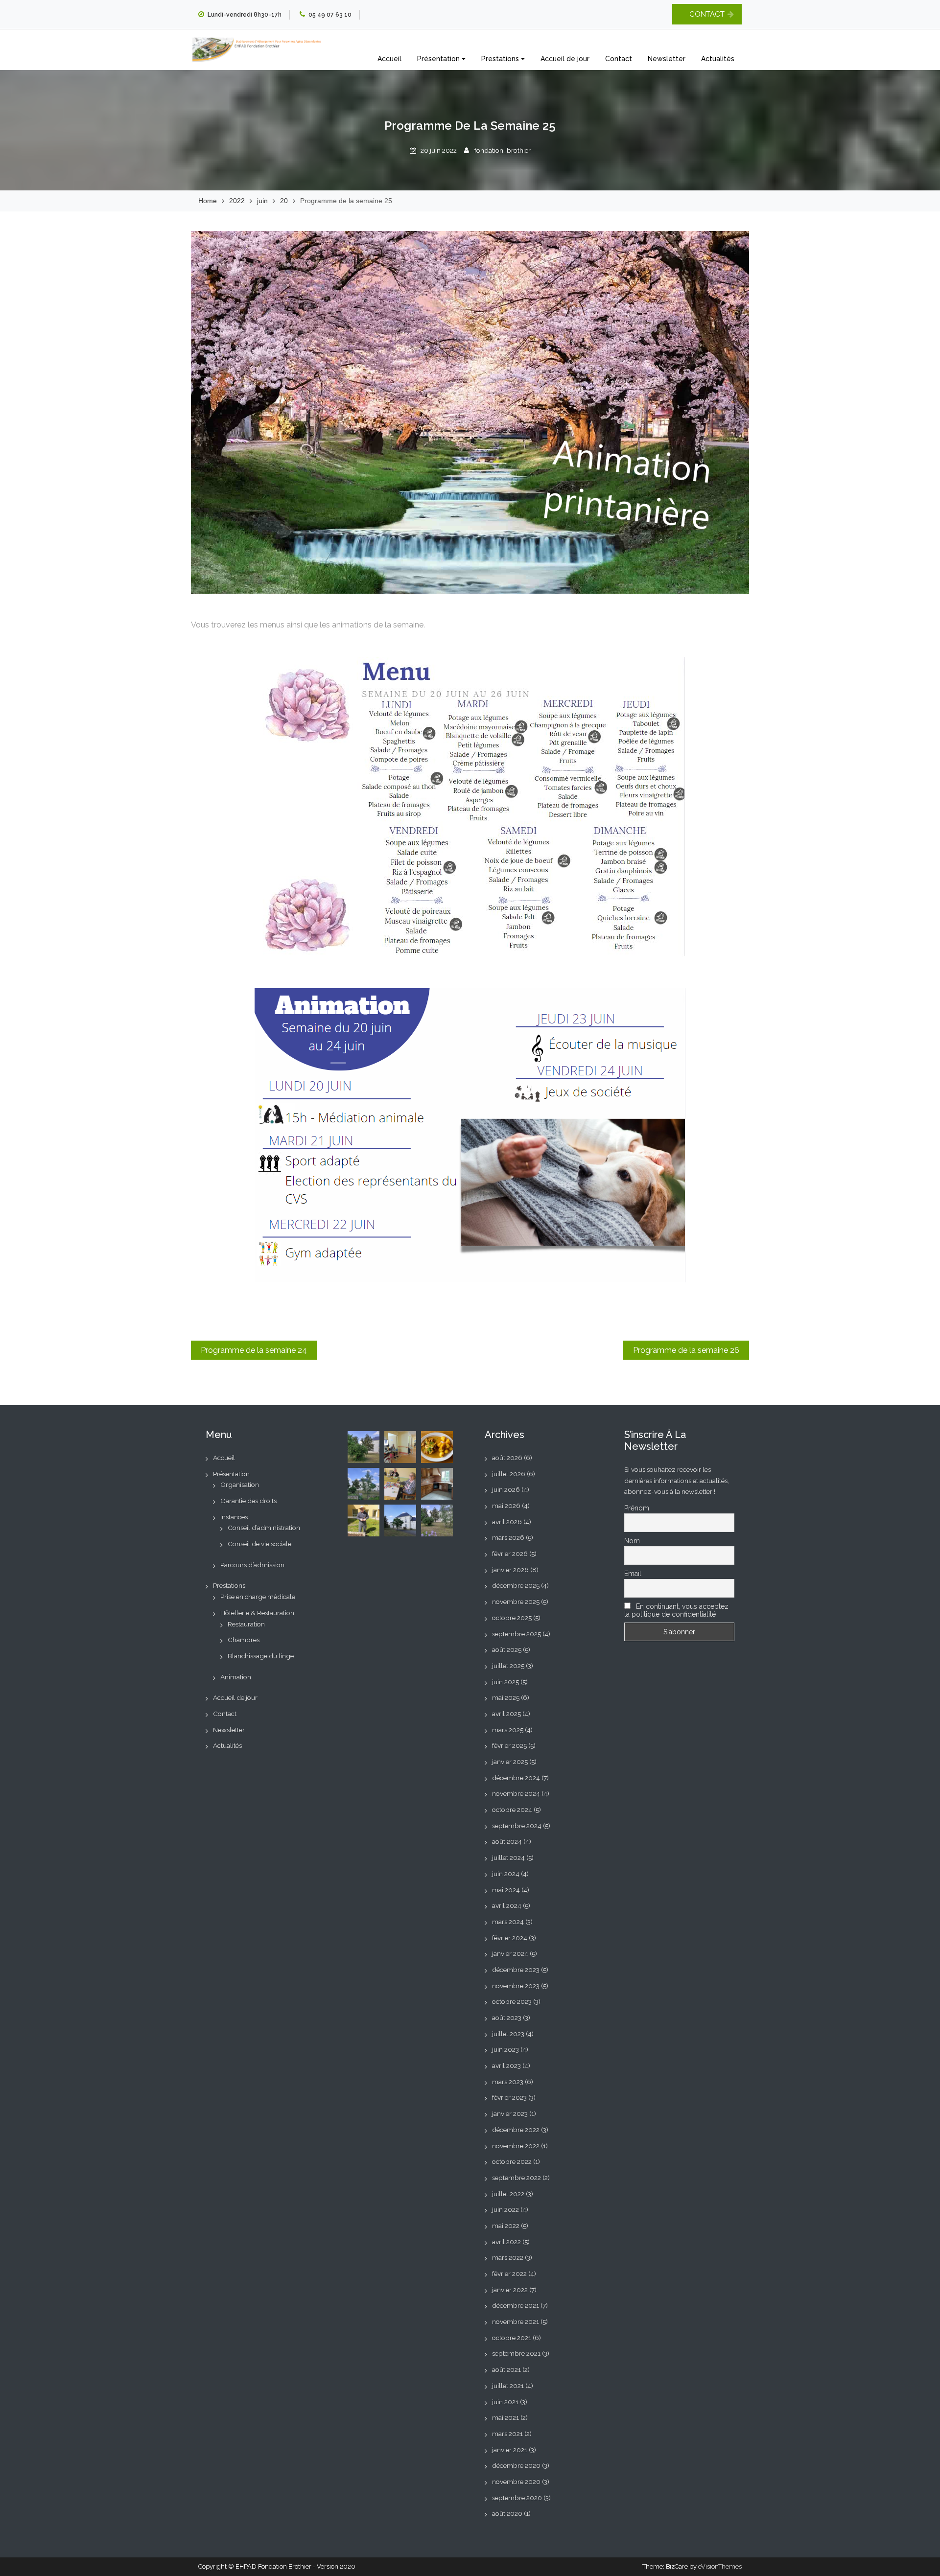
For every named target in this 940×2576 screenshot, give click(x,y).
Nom (632, 1541)
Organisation (240, 1485)
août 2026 (507, 1458)
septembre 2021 (516, 2353)
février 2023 (509, 2097)
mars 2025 (508, 1730)
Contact (619, 59)
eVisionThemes (720, 2566)
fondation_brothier (503, 150)
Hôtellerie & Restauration (257, 1613)
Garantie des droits (248, 1501)
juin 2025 (505, 1682)
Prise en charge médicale (258, 1597)
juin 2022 (505, 2209)
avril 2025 (506, 1714)
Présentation (439, 59)
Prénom (637, 1508)
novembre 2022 (516, 2146)
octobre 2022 (512, 2161)
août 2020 (507, 2513)
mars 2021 (507, 2434)
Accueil (389, 59)
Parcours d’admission (252, 1565)
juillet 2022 (508, 2194)
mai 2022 (506, 2226)
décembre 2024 (516, 1778)
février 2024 (510, 1938)
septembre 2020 (517, 2498)
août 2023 (507, 2018)
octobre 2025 (512, 1618)
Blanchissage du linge (261, 1656)
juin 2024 (506, 1874)
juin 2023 (505, 2049)
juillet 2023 (508, 2034)
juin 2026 (506, 1489)
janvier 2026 (510, 1570)
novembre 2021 (516, 2321)
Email (633, 1574)
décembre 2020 (516, 2465)
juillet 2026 (509, 1474)
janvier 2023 (510, 2113)
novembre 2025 (516, 1601)
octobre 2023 (512, 2001)
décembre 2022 (516, 2130)
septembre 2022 (517, 2178)
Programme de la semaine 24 (254, 1350)
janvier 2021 (510, 2450)
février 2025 (509, 1745)
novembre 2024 (516, 1793)
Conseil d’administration (264, 1528)
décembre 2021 (516, 2305)
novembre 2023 (516, 1986)
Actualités (718, 59)
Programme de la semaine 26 (686, 1350)
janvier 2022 (510, 2290)
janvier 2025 (510, 1762)
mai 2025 (506, 1697)
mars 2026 (508, 1537)
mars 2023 (508, 2082)
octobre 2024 (512, 1810)
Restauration (246, 1624)
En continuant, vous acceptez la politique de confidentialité (676, 1610)
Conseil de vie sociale (259, 1544)
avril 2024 (507, 1905)
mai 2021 (505, 2417)
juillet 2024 (508, 1857)
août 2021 (506, 2369)
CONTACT (707, 14)
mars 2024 (508, 1922)
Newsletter (667, 59)
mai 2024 (506, 1890)
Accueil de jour (565, 59)
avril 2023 (506, 2065)
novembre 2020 (516, 2482)
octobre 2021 (512, 2338)
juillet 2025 (508, 1666)
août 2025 (507, 1649)
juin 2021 (505, 2402)
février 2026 (510, 1554)
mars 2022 (508, 2257)
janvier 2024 (510, 1953)
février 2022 (509, 2274)
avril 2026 (507, 1522)
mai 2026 (506, 1506)
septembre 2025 (517, 1634)
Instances (234, 1517)
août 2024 (507, 1841)
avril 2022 (506, 2242)
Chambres (244, 1640)
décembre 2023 (516, 1970)
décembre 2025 (516, 1585)
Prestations (501, 59)
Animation (236, 1677)
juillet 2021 (508, 2386)
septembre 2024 (517, 1826)
